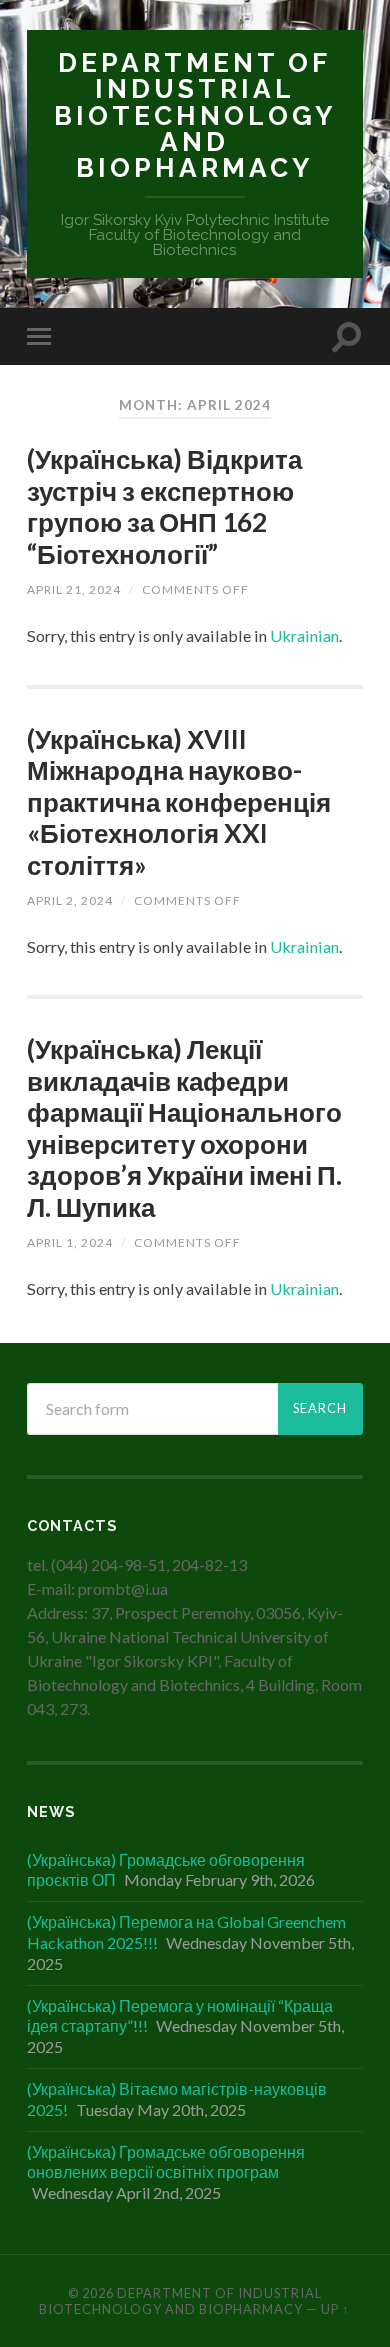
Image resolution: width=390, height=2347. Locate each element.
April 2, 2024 (70, 900)
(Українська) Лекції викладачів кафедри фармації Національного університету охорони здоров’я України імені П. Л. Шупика (184, 1128)
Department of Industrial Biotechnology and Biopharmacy (195, 115)
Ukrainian (304, 635)
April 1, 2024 (70, 1242)
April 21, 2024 (74, 589)
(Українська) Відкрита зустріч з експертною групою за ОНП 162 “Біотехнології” (164, 506)
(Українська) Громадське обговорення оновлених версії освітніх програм (166, 2162)
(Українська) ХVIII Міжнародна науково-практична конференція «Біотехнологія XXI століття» (179, 802)
